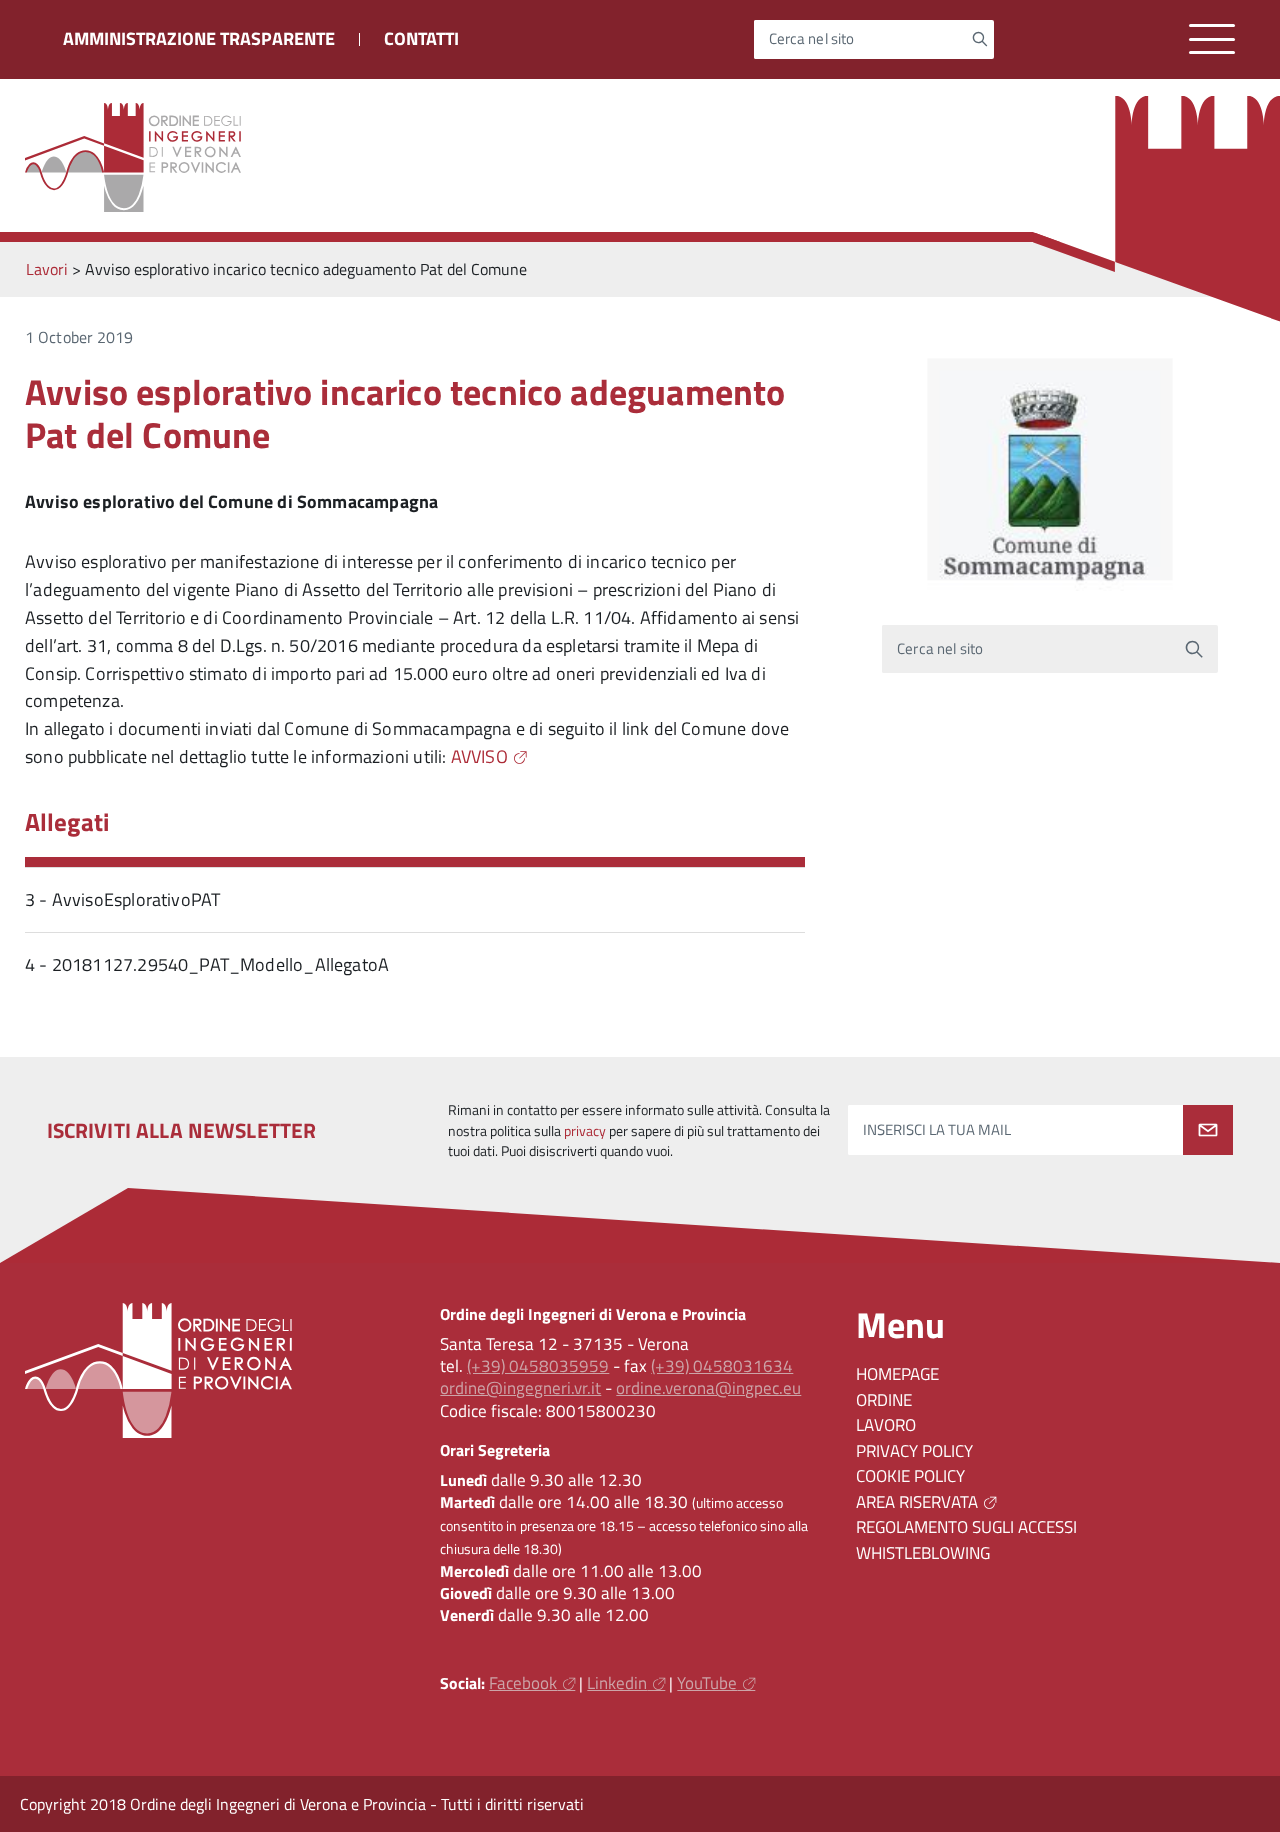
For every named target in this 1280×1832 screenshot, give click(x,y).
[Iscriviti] (1208, 1130)
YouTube (707, 1683)
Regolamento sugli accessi (966, 1527)
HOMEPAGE (897, 1374)
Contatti (421, 38)
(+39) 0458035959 (538, 1366)
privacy (585, 1131)
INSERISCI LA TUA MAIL (937, 1129)
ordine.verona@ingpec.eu (708, 1388)
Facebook (523, 1683)
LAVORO (886, 1425)
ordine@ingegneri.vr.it (520, 1388)
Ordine (884, 1400)
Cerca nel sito (812, 39)
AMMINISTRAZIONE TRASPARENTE (199, 38)
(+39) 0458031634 (722, 1366)
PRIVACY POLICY (914, 1451)
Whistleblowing (923, 1553)
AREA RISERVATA (917, 1502)
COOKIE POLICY (910, 1476)
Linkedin (617, 1683)
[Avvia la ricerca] (979, 39)
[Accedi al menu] (1212, 39)
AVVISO (479, 756)
